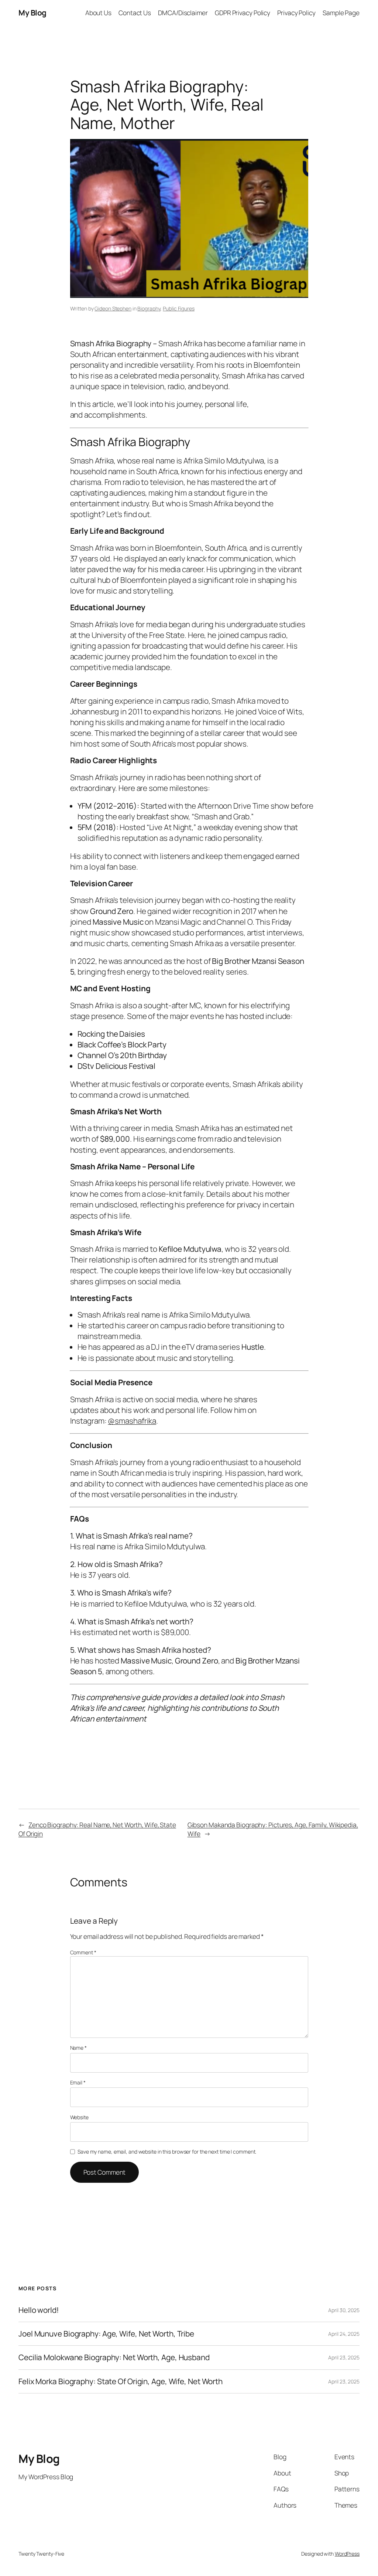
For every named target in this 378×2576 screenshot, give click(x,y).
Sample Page (341, 13)
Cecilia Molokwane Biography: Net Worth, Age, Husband (114, 2357)
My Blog (32, 13)
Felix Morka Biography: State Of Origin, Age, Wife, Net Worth (121, 2381)
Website (79, 2117)
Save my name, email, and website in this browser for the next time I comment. (167, 2152)
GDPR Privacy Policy (243, 13)
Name (78, 2048)
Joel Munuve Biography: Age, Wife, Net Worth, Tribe (106, 2334)
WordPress (347, 2554)
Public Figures (179, 308)
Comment (83, 1952)
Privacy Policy (296, 13)
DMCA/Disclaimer (183, 13)
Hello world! (39, 2310)
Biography (149, 308)
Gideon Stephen (113, 308)
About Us (98, 13)
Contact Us (135, 13)
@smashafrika (132, 1421)
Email (78, 2082)
